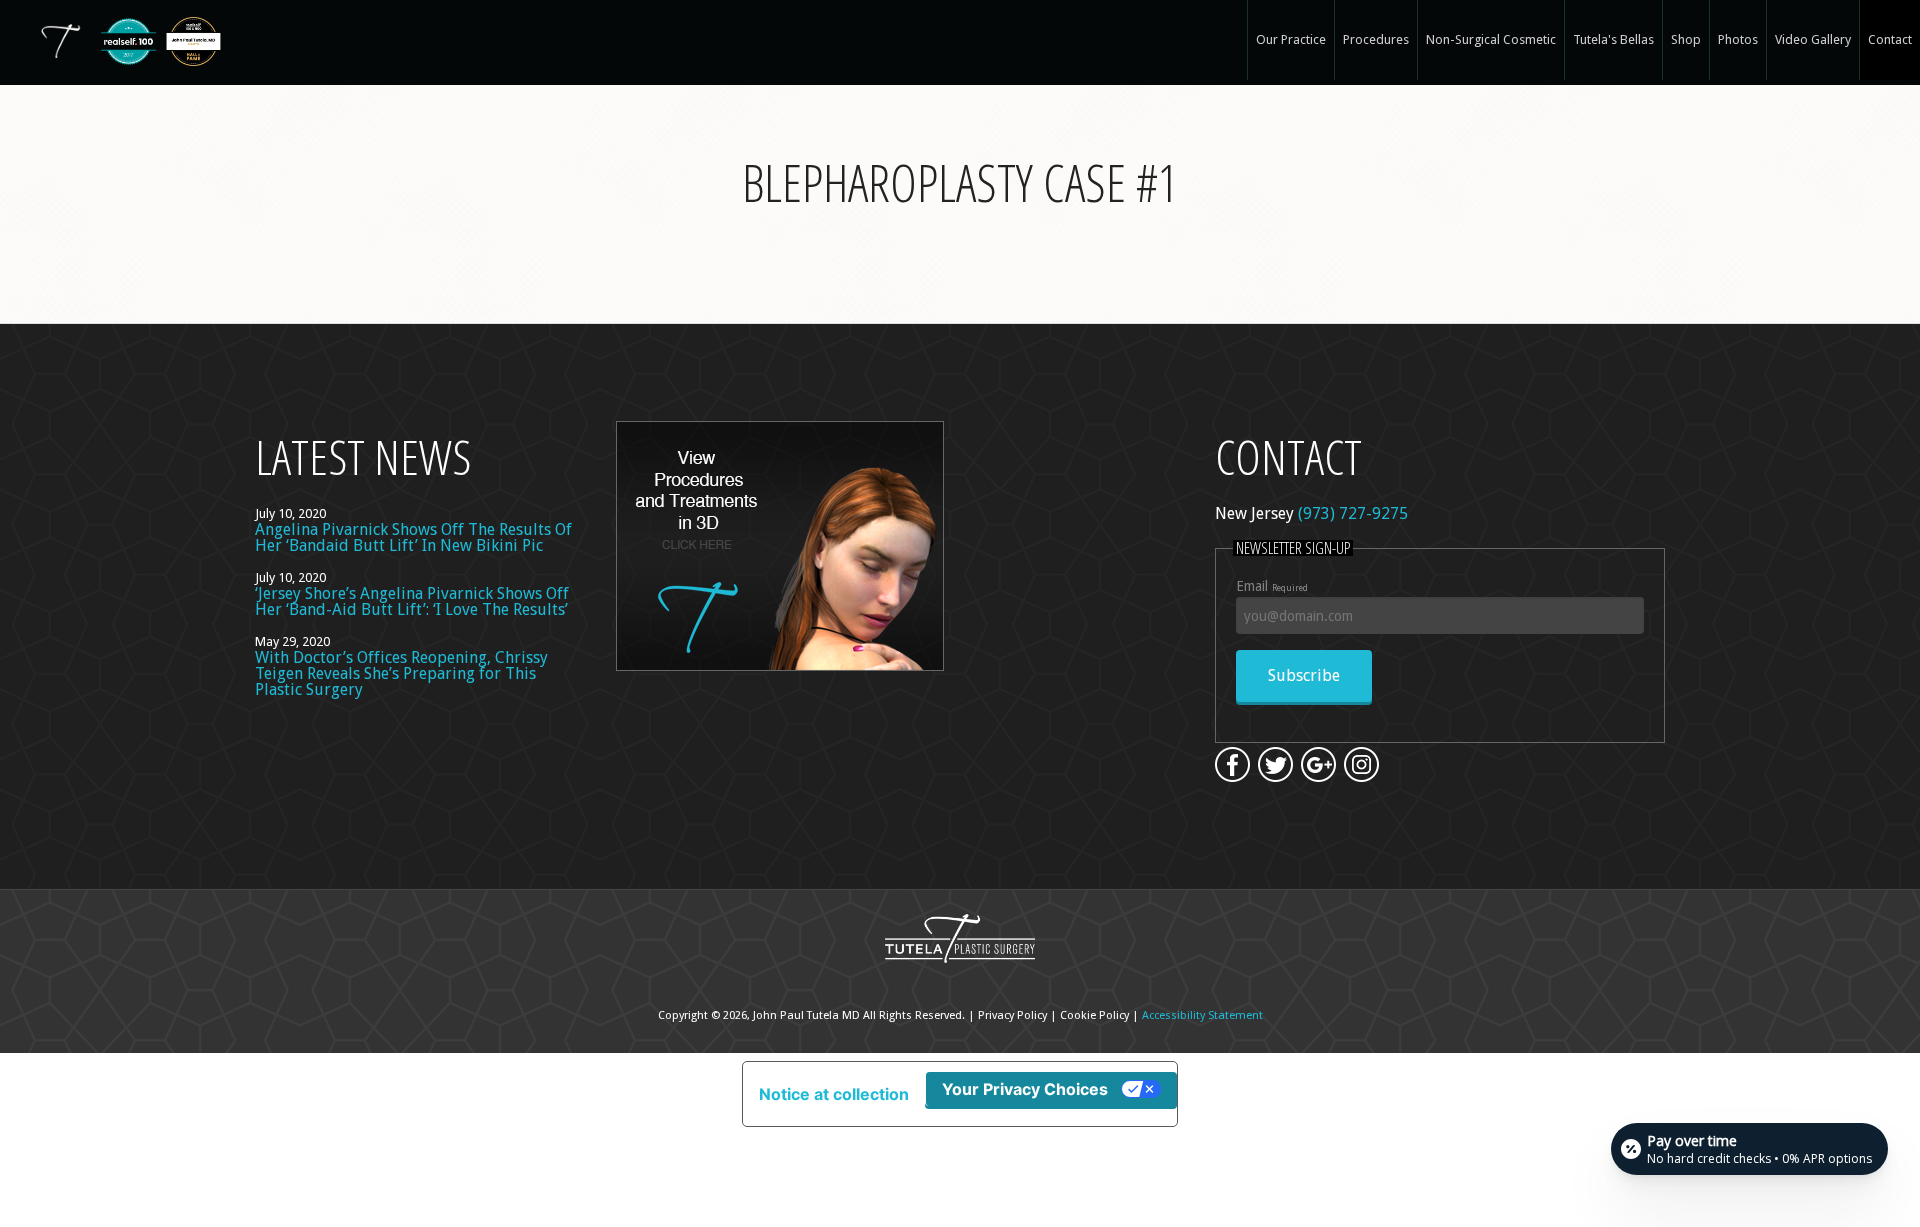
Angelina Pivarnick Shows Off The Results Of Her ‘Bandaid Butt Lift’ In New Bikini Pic (413, 537)
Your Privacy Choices (1025, 1089)
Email (1272, 586)
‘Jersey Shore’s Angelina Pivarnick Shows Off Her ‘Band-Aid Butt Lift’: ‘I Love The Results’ (412, 601)
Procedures (1376, 39)
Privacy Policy (1012, 1015)
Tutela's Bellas (1613, 39)
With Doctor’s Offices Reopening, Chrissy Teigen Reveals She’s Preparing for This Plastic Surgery (401, 673)
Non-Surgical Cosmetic (1491, 39)
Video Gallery (1813, 39)
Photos (1738, 39)
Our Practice (1291, 39)
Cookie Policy (1094, 1015)
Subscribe (1304, 675)
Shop (1686, 39)
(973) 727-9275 (1353, 513)
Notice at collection (834, 1094)
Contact (1890, 39)
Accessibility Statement (1202, 1015)
